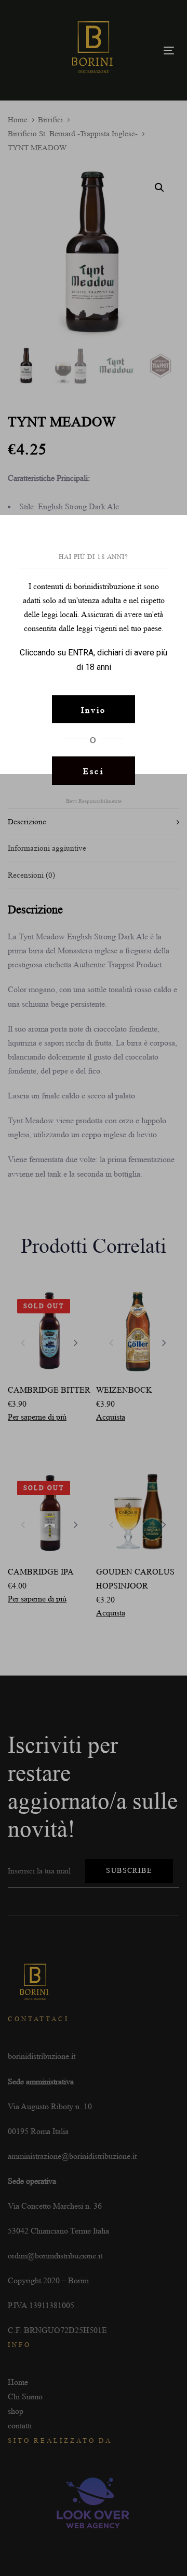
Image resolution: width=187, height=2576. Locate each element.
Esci (94, 771)
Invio (94, 710)
